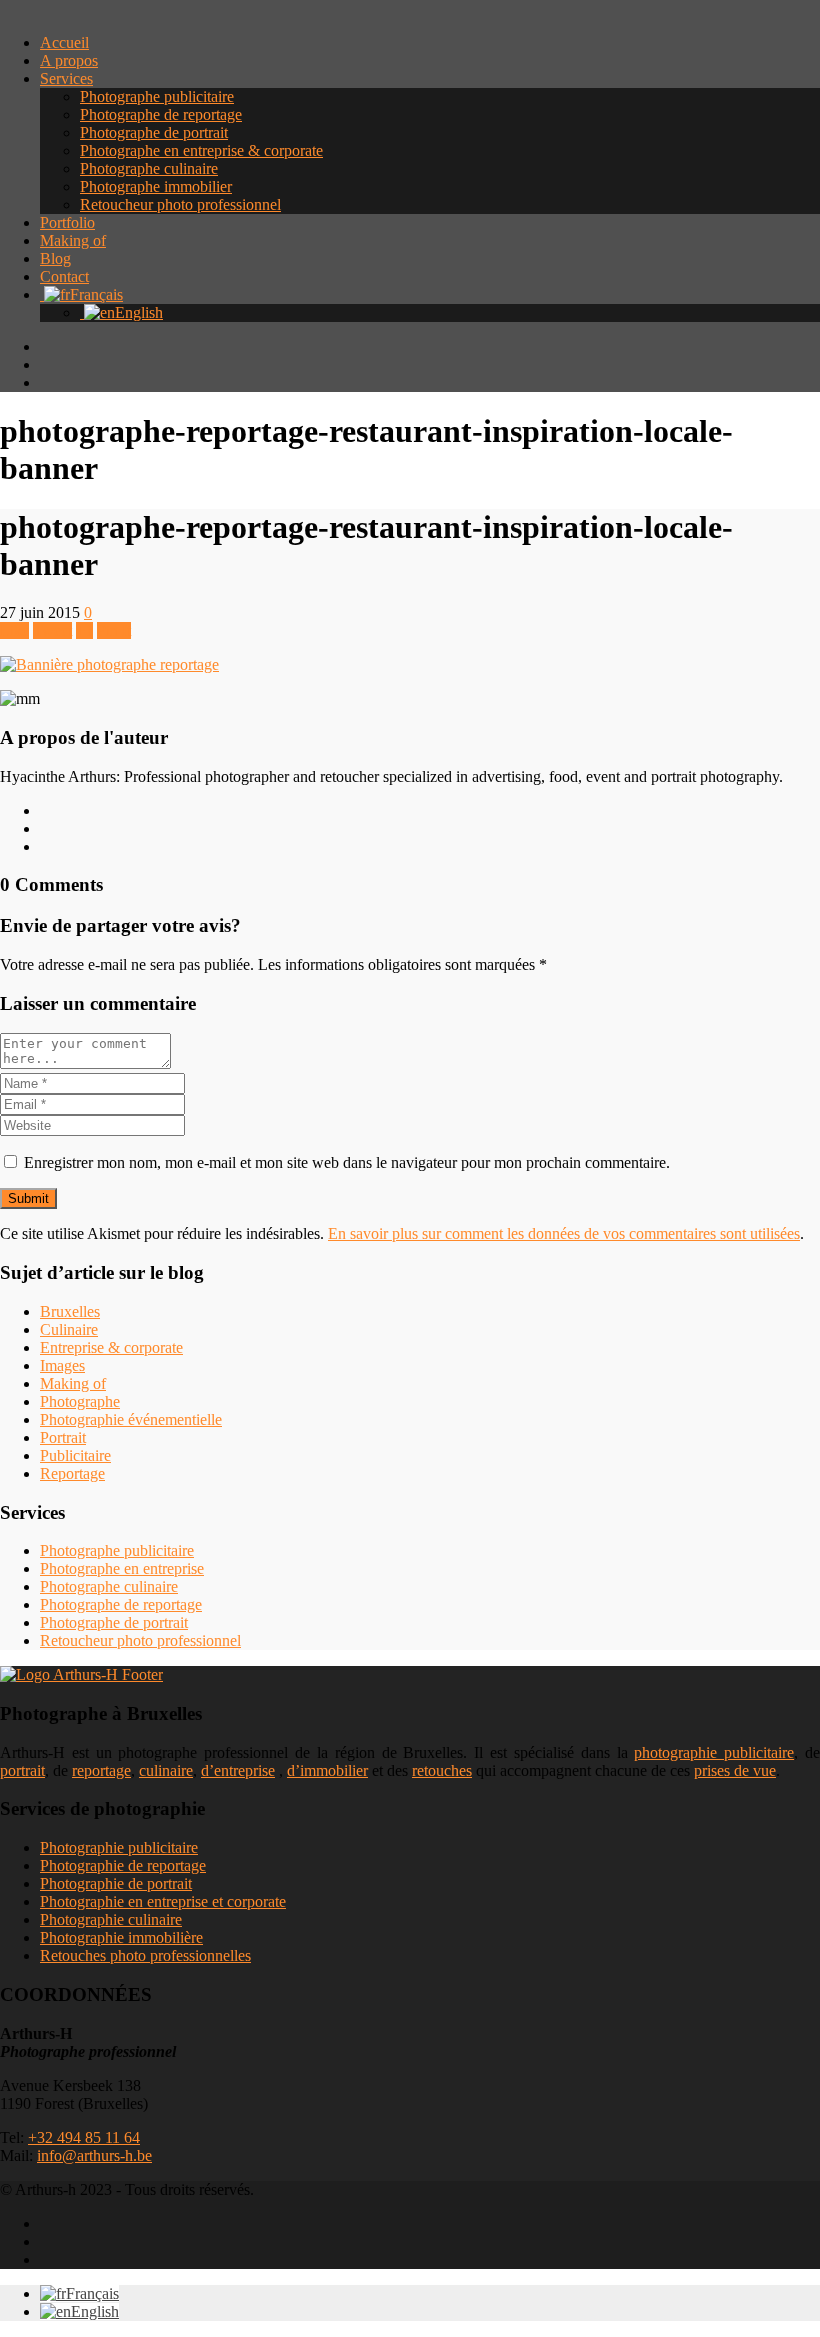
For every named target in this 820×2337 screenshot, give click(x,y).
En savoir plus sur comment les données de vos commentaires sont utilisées (564, 1233)
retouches (442, 1770)
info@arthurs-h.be (94, 2155)
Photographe (80, 1401)
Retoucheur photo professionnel (180, 204)
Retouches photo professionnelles (145, 1955)
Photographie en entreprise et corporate (163, 1901)
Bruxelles (70, 1311)
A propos (69, 60)
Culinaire (69, 1329)
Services (66, 78)
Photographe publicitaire (157, 96)
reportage (101, 1770)
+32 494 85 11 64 (84, 2137)
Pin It (114, 630)
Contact (64, 276)
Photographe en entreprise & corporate (201, 150)
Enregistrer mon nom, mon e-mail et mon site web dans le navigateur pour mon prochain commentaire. (347, 1162)
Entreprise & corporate (111, 1347)
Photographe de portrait (154, 132)
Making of (73, 240)
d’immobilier (327, 1770)
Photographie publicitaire (119, 1847)
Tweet (52, 630)
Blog (55, 258)
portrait (22, 1770)
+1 (84, 630)
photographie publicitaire (714, 1752)
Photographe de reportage (161, 114)
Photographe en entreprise (122, 1568)
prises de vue (735, 1770)
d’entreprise (238, 1770)
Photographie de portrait (116, 1883)
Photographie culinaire (111, 1919)
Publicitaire (75, 1455)
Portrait (63, 1437)
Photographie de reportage (123, 1865)
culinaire (166, 1770)
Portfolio (67, 222)
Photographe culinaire (149, 168)
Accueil (64, 42)
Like (14, 630)
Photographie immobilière (121, 1937)
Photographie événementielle (131, 1419)
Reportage (72, 1473)
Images (62, 1365)
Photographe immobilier (156, 186)
